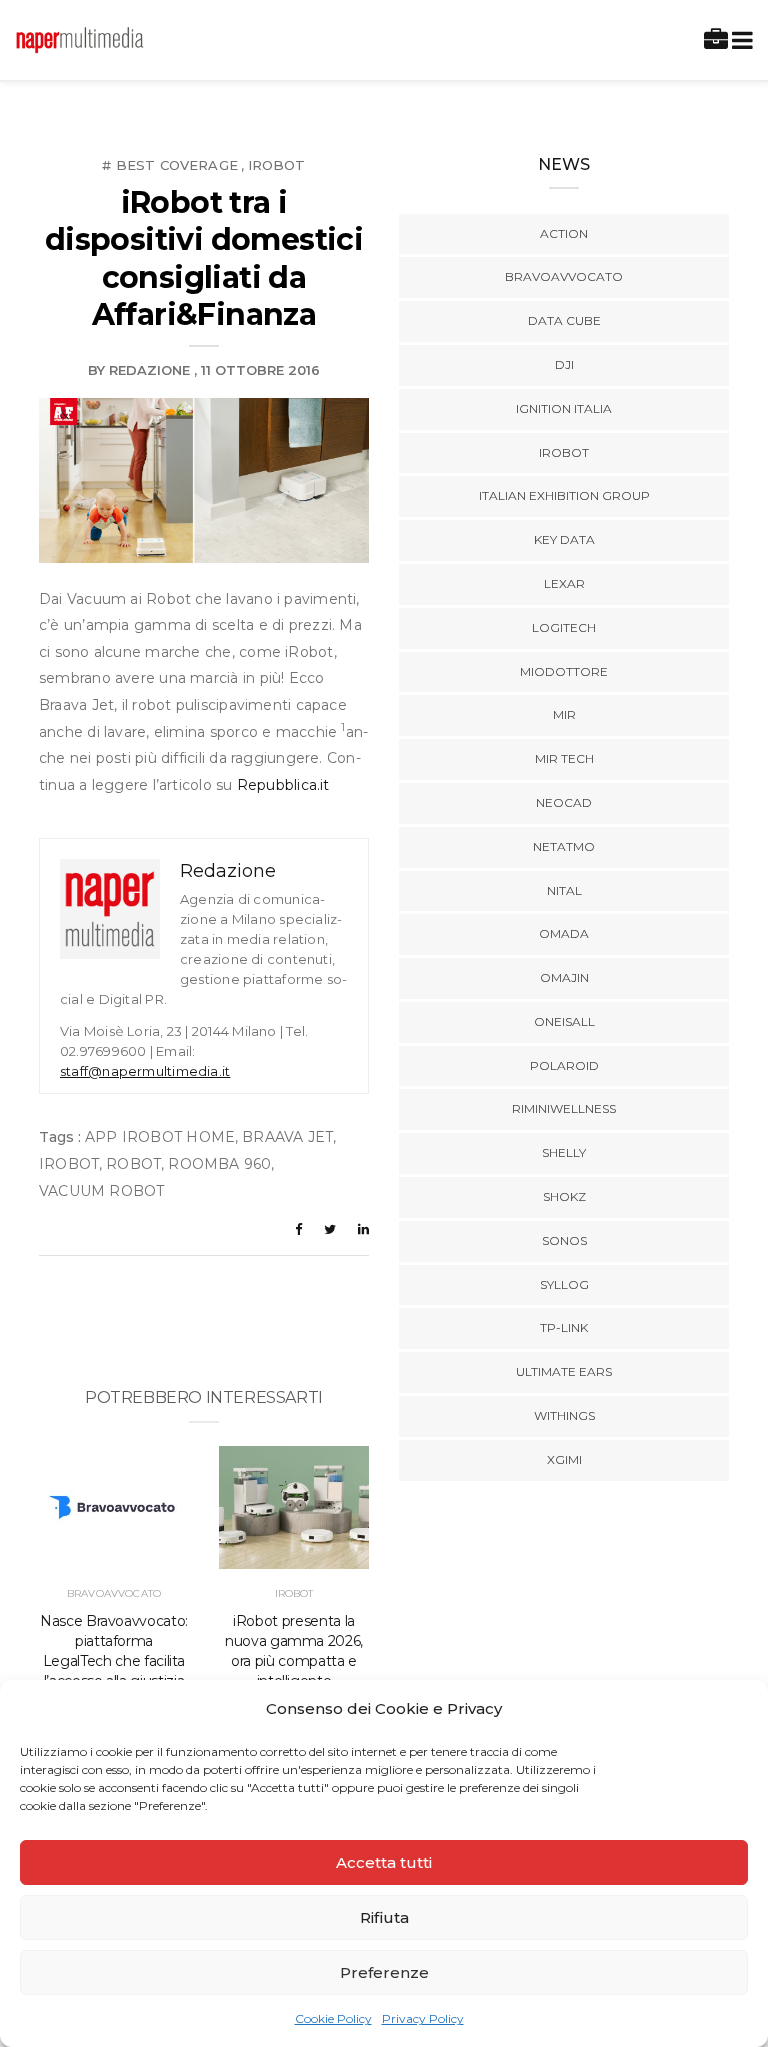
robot (133, 1164)
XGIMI (564, 1459)
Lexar (564, 583)
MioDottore (564, 671)
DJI (564, 364)
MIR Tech (564, 758)
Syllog (564, 1284)
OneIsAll (564, 1021)
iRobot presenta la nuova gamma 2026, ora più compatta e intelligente (294, 1651)
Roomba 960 (219, 1164)
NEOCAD (564, 802)
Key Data (564, 539)
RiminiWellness (564, 1108)
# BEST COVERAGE (170, 165)
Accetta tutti (384, 1862)
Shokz (564, 1196)
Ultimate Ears (564, 1371)
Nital (564, 890)
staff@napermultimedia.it (145, 1071)
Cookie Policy (333, 2018)
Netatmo (564, 846)
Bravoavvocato (114, 1593)
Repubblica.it (283, 785)
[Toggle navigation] (738, 40)
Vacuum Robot (102, 1191)
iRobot (277, 165)
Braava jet (287, 1137)
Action (564, 233)
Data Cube (564, 320)
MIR (564, 714)
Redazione (149, 370)
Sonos (564, 1240)
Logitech (564, 627)
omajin (564, 977)
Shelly (564, 1152)
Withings (564, 1415)
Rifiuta (384, 1917)
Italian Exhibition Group (564, 495)
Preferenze (384, 1972)
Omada (564, 933)
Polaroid (564, 1065)
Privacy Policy (423, 2018)
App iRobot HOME (160, 1137)
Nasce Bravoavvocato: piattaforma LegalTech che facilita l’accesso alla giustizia (114, 1651)
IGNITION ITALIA (564, 408)
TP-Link (564, 1327)
